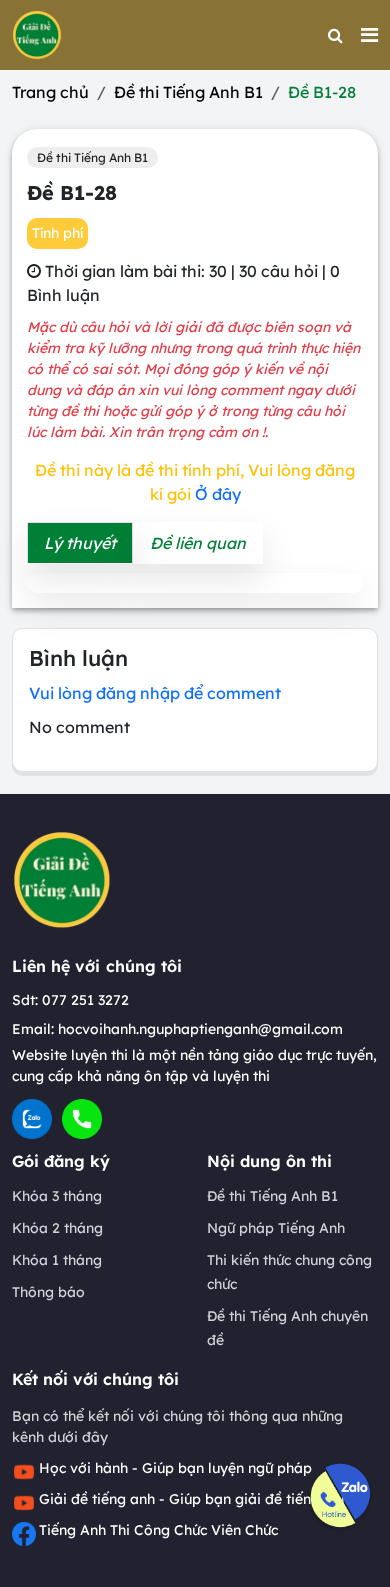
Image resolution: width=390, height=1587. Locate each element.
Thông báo (48, 1292)
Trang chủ (50, 92)
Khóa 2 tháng (57, 1228)
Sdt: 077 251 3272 (70, 1000)
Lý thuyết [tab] (80, 543)
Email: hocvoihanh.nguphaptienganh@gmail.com (177, 1029)
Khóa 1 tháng (57, 1260)
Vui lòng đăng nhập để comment (155, 693)
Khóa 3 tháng (57, 1196)
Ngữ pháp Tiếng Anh (276, 1228)
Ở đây (218, 494)
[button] (369, 35)
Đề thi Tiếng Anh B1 (188, 92)
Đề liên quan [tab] (198, 543)
